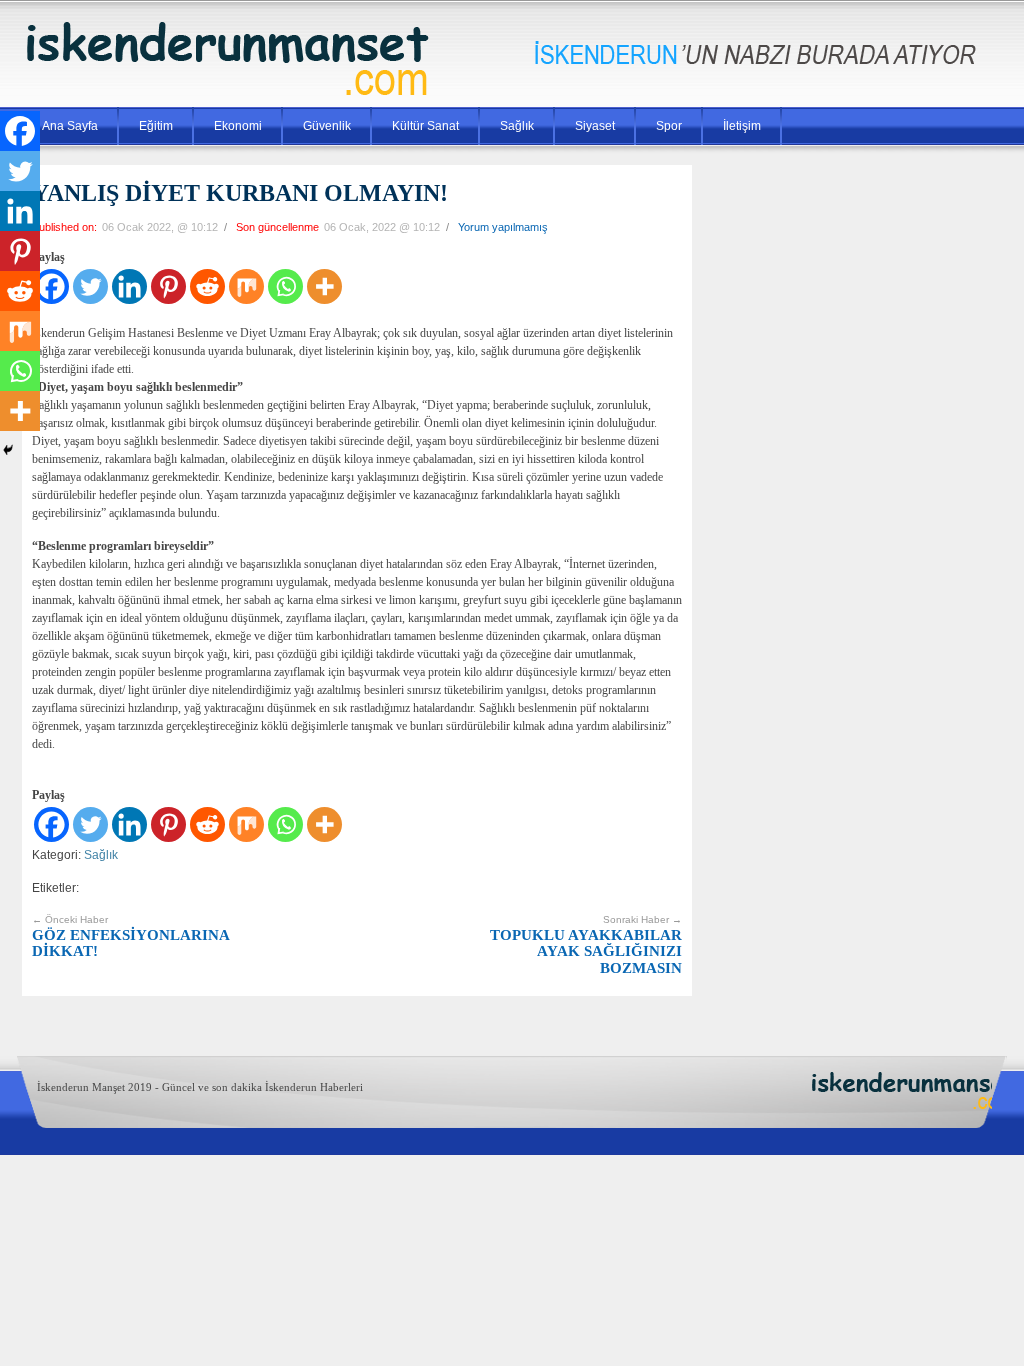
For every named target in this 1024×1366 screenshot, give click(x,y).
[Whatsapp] (285, 286)
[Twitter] (90, 286)
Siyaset (595, 126)
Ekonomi (238, 126)
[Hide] (8, 450)
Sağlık (517, 126)
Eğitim (156, 126)
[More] (324, 286)
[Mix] (246, 286)
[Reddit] (207, 286)
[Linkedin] (129, 286)
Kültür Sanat (425, 126)
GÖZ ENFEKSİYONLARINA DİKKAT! (130, 936)
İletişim (742, 126)
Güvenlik (327, 126)
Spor (669, 126)
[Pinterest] (168, 286)
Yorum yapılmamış (503, 227)
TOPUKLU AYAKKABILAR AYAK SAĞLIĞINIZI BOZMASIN (586, 945)
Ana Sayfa (70, 126)
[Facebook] (51, 824)
